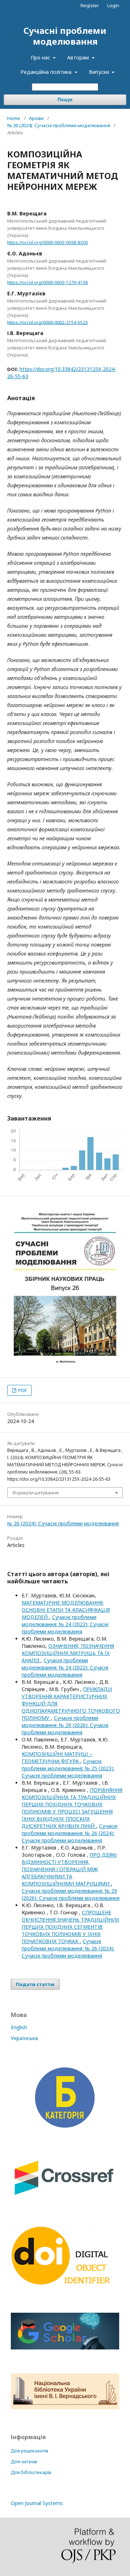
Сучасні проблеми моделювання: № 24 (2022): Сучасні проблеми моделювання (65, 1624)
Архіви (36, 118)
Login (113, 5)
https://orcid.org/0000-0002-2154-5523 (47, 322)
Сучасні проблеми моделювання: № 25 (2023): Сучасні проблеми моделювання (68, 1768)
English (19, 2027)
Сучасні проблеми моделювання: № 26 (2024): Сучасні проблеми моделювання (70, 1833)
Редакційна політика (47, 72)
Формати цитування (35, 1493)
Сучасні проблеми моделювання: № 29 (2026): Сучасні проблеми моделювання (65, 1725)
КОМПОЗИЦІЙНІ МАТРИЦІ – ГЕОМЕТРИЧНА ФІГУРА (57, 1757)
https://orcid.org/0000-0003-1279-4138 (47, 283)
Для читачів (24, 2462)
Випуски (100, 72)
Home (14, 118)
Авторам (79, 57)
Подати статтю (35, 1984)
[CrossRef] (64, 2198)
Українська (24, 2038)
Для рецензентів (30, 2451)
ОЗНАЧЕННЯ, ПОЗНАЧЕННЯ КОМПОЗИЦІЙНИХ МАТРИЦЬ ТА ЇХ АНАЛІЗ (68, 1653)
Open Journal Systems (37, 2503)
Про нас (41, 57)
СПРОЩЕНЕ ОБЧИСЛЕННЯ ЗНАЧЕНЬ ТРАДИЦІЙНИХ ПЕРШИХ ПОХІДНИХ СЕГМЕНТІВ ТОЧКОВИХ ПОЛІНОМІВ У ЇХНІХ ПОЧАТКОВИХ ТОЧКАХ (70, 1927)
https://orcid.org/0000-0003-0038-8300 (47, 243)
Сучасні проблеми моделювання (65, 36)
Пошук (65, 100)
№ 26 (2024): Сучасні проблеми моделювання (59, 125)
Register (90, 5)
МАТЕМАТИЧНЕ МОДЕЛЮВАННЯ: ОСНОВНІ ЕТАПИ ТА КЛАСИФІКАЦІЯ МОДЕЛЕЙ (66, 1610)
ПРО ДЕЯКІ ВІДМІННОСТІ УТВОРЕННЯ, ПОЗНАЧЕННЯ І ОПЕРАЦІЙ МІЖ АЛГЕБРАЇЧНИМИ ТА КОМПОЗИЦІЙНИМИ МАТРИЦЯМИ (69, 1869)
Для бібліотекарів (31, 2472)
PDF (22, 1390)
